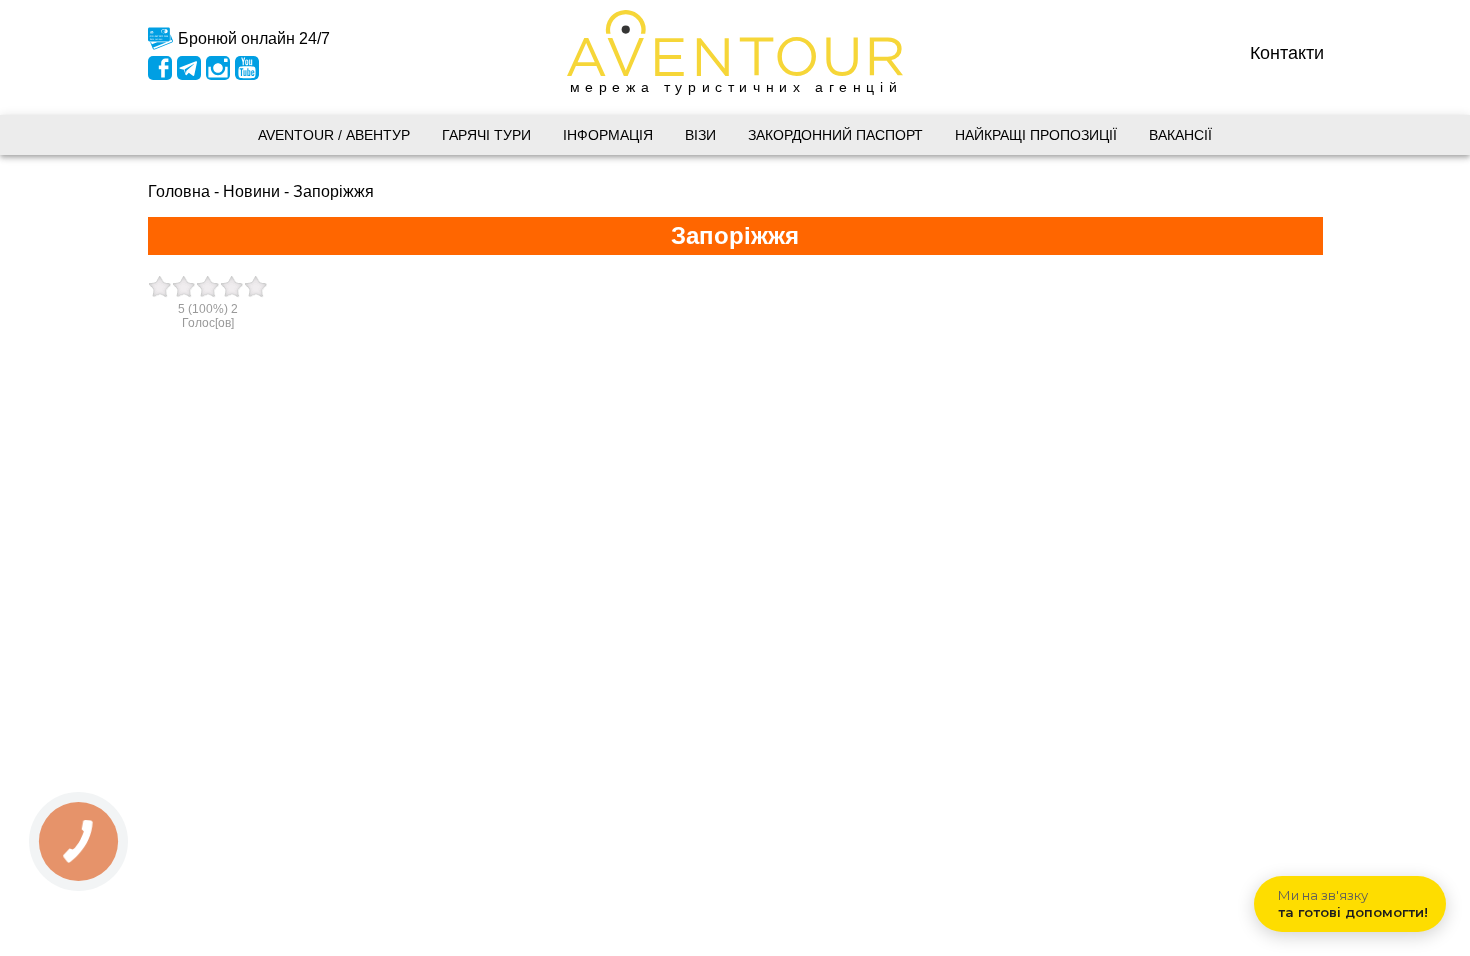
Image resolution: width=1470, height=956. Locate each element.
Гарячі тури (486, 135)
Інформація (608, 135)
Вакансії (1180, 135)
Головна (179, 191)
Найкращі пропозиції (1036, 135)
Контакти (1287, 52)
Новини (251, 191)
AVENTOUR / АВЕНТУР (334, 135)
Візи (700, 135)
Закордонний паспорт (835, 135)
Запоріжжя (333, 191)
